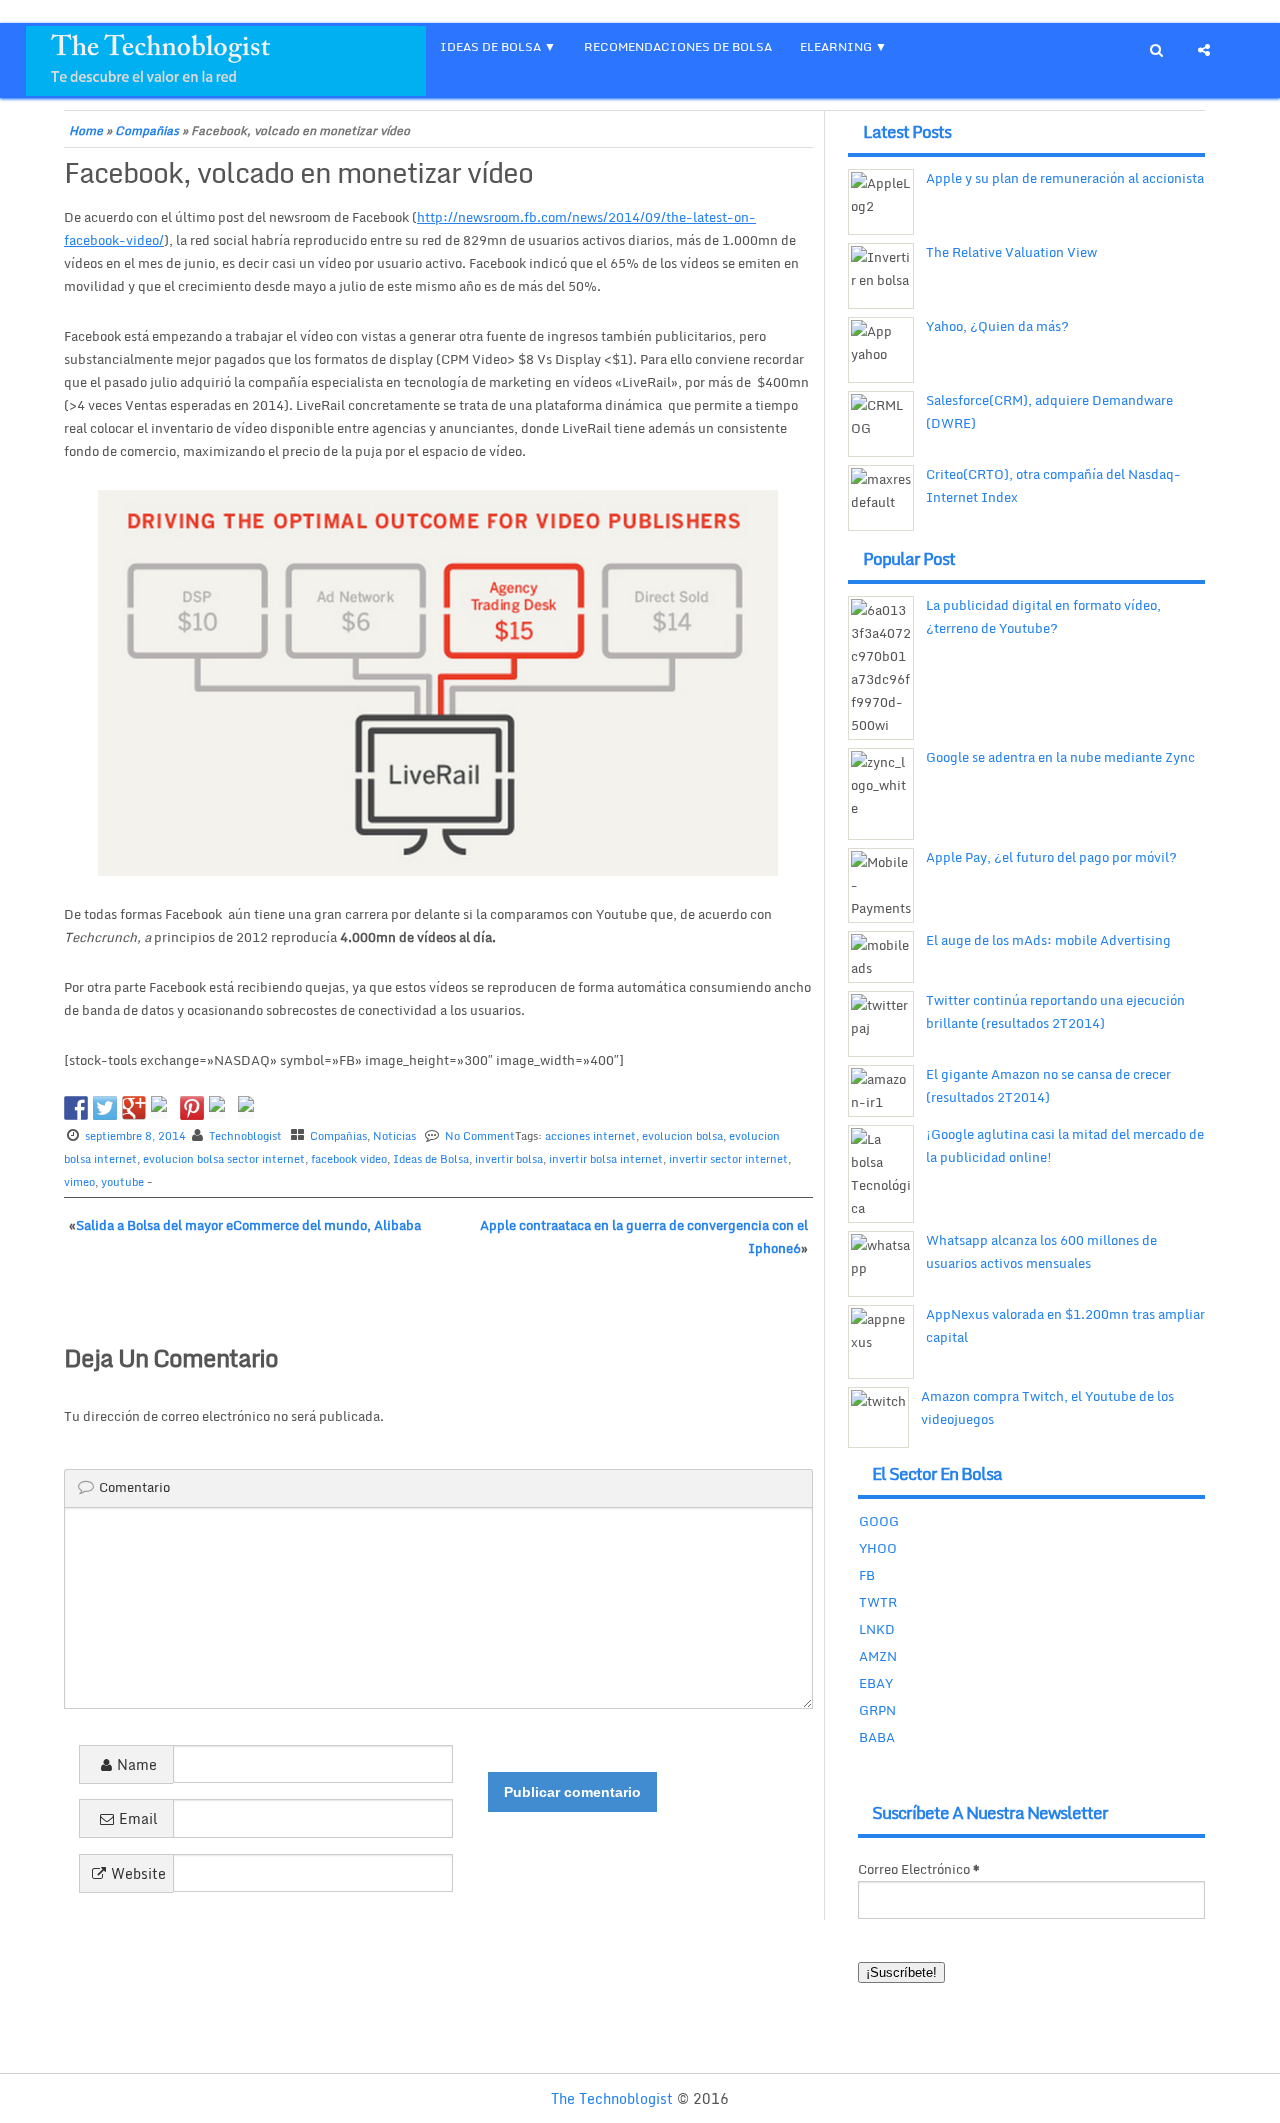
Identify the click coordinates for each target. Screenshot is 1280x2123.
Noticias (394, 1136)
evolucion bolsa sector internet (224, 1159)
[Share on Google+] (134, 1108)
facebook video (349, 1159)
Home (86, 130)
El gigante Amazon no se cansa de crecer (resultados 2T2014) (1048, 1085)
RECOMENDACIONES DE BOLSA (678, 46)
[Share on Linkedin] (221, 1108)
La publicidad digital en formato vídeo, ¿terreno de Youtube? (1043, 616)
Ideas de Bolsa (431, 1159)
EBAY (876, 1683)
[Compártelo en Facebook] (76, 1108)
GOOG (879, 1521)
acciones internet (590, 1136)
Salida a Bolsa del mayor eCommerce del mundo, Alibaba (248, 1225)
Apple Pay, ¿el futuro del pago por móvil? (1051, 857)
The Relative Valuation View (1011, 252)
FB (867, 1575)
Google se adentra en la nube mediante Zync (1060, 757)
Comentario (134, 1487)
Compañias (147, 130)
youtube (122, 1182)
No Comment (480, 1136)
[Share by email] (250, 1108)
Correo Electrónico (919, 1869)
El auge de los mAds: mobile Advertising (1048, 940)
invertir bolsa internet (606, 1159)
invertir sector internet (728, 1159)
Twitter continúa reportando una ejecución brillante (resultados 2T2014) (1055, 1011)
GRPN (877, 1710)
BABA (877, 1737)
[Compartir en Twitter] (105, 1108)
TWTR (878, 1602)
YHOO (878, 1548)
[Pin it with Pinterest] (192, 1108)
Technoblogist (245, 1136)
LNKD (877, 1629)
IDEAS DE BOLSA (490, 46)
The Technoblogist (612, 2098)
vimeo (79, 1182)
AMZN (878, 1656)
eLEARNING (836, 46)
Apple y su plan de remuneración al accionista (1065, 178)
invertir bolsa (509, 1159)
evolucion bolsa (682, 1136)
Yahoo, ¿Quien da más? (997, 326)
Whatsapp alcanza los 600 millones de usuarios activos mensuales (1041, 1251)
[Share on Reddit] (163, 1108)
